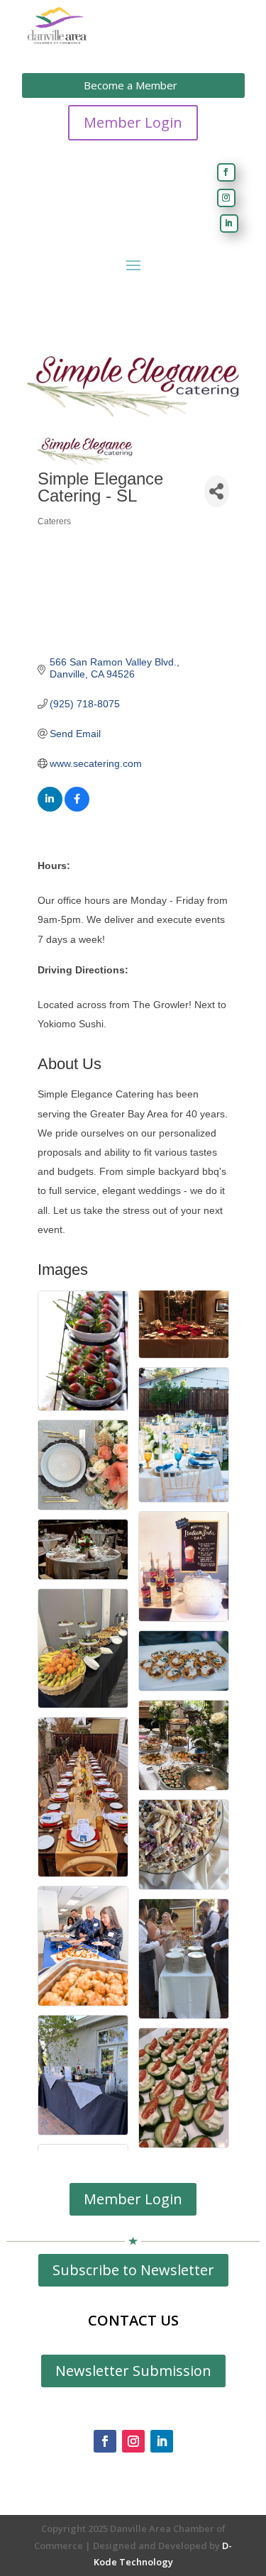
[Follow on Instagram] (226, 198)
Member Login (133, 122)
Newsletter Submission (133, 2371)
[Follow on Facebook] (226, 172)
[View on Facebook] (77, 808)
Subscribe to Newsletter (133, 2270)
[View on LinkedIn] (50, 808)
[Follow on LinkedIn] (229, 223)
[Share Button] (216, 491)
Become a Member (131, 85)
